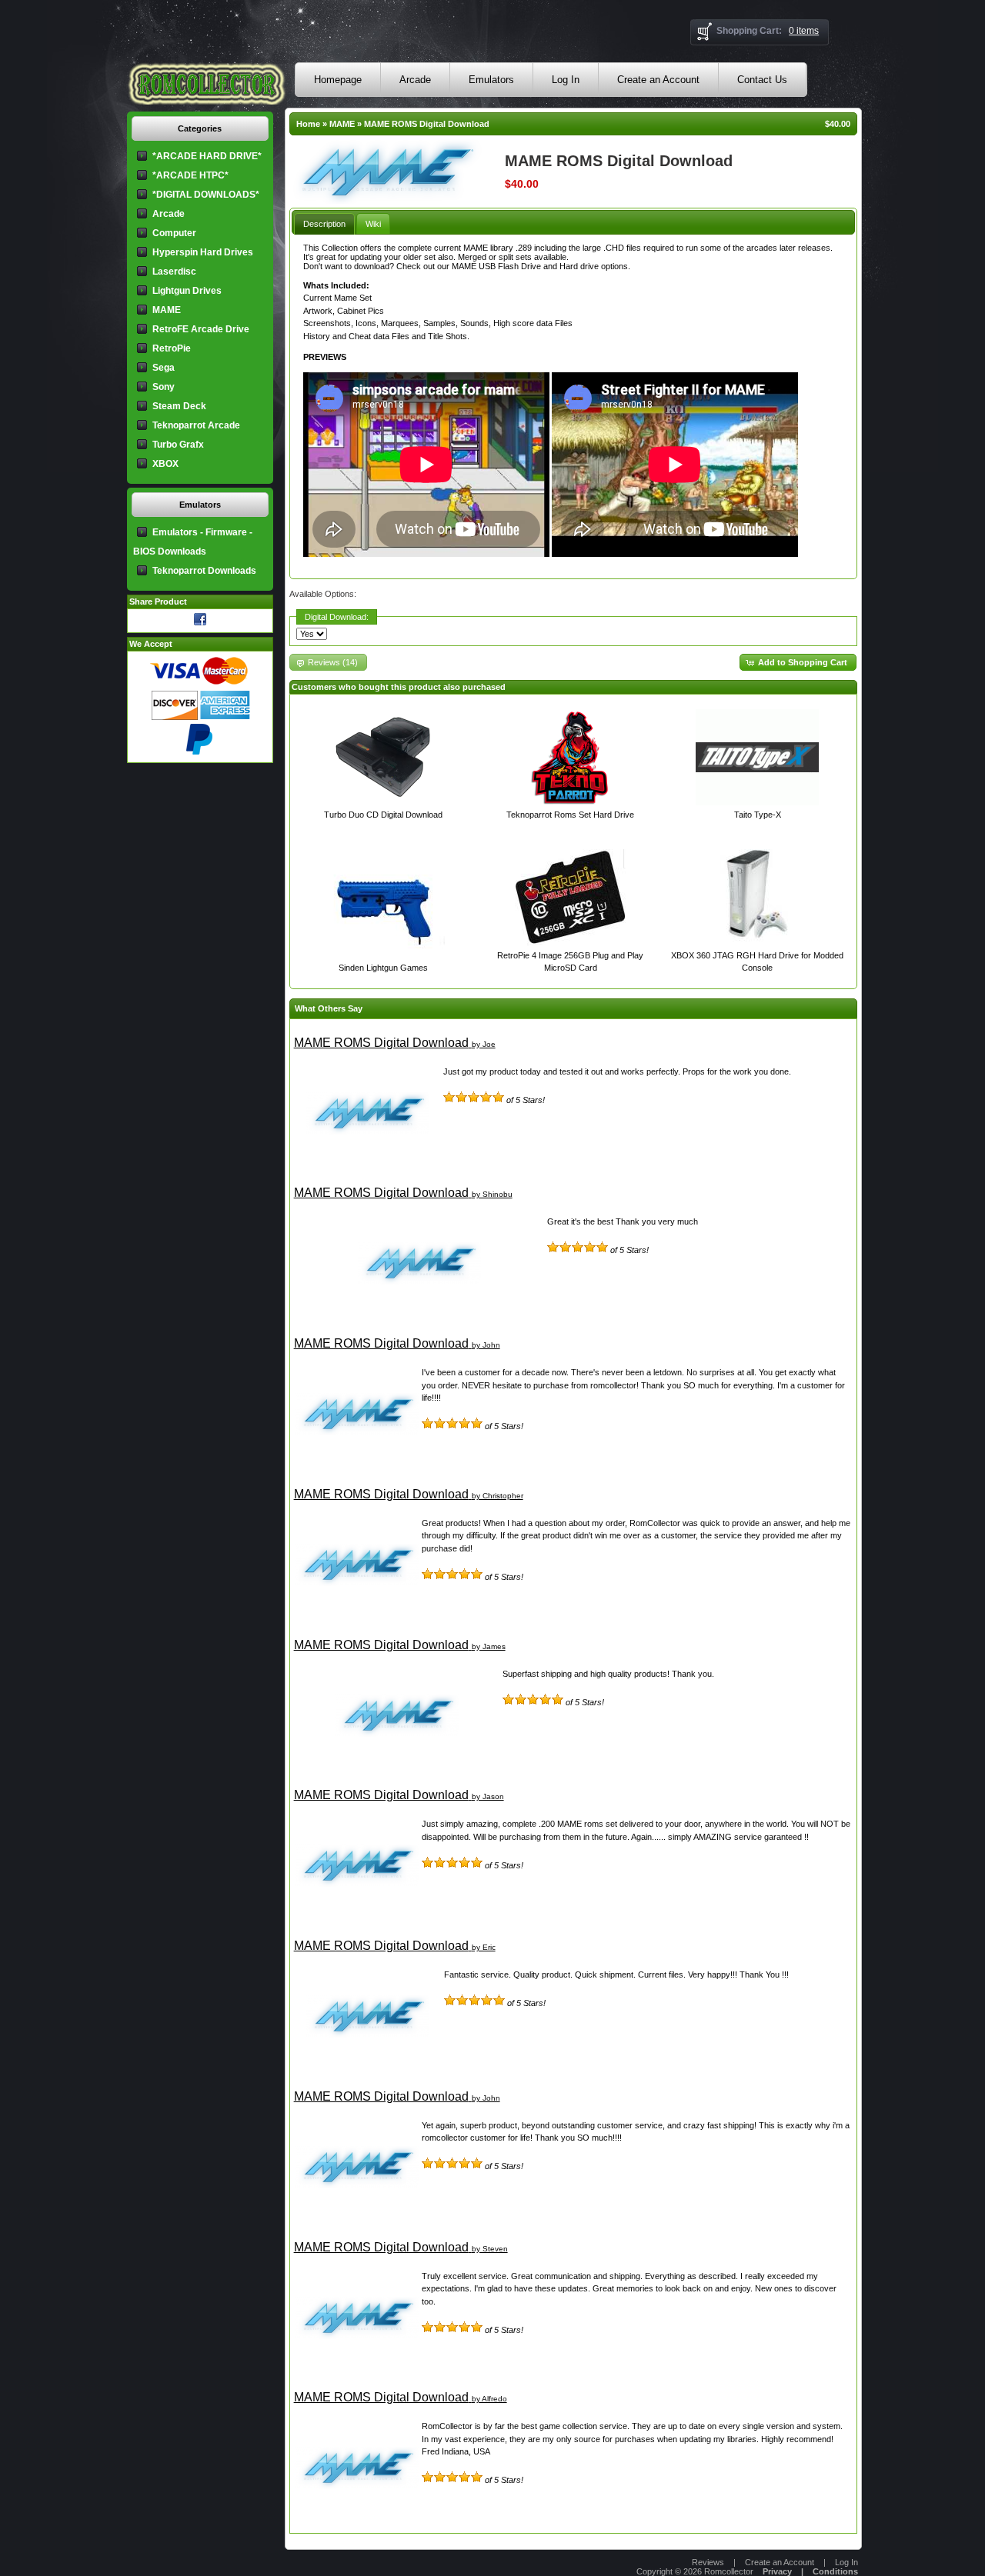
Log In (566, 80)
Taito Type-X (758, 815)
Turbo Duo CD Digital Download (383, 815)
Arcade (415, 80)
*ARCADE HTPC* (190, 175)
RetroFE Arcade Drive (201, 329)
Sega (164, 368)
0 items (804, 31)
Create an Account (658, 80)
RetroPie (172, 348)
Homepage (338, 80)
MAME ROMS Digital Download (427, 124)
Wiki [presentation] (373, 224)
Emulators (491, 80)
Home (308, 124)
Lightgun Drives (187, 291)
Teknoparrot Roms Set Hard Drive (570, 815)
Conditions (835, 2571)
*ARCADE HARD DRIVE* (207, 156)
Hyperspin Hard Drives (203, 252)
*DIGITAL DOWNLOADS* (206, 195)
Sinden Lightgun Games (383, 968)
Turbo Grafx (178, 445)
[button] (798, 663)
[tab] (324, 223)
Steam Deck (179, 406)
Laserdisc (174, 272)
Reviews (708, 2562)
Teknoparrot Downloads (204, 571)
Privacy (777, 2571)
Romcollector (729, 2571)
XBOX (165, 464)
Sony (164, 387)
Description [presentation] (324, 224)
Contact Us (762, 80)
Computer (174, 233)
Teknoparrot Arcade (196, 425)
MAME (342, 124)
